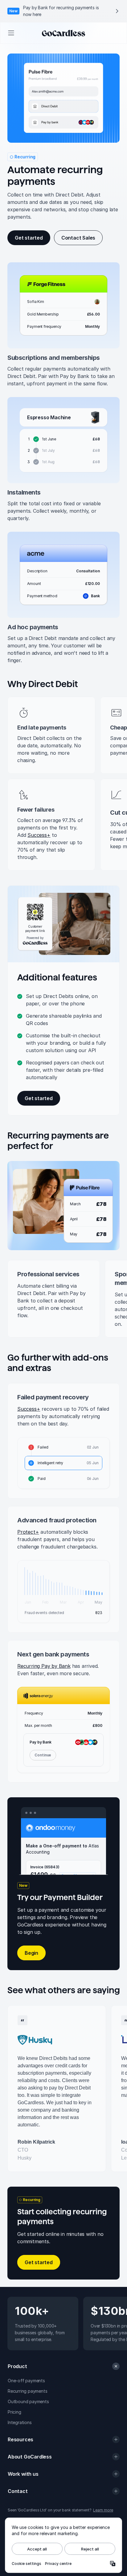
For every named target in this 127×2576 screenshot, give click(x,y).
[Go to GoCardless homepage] (63, 33)
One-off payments (26, 2381)
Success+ (39, 835)
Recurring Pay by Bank (44, 1666)
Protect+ (28, 1532)
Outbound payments (28, 2401)
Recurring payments (27, 2391)
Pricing (14, 2412)
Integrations (20, 2422)
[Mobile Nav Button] (11, 33)
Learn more (103, 2510)
